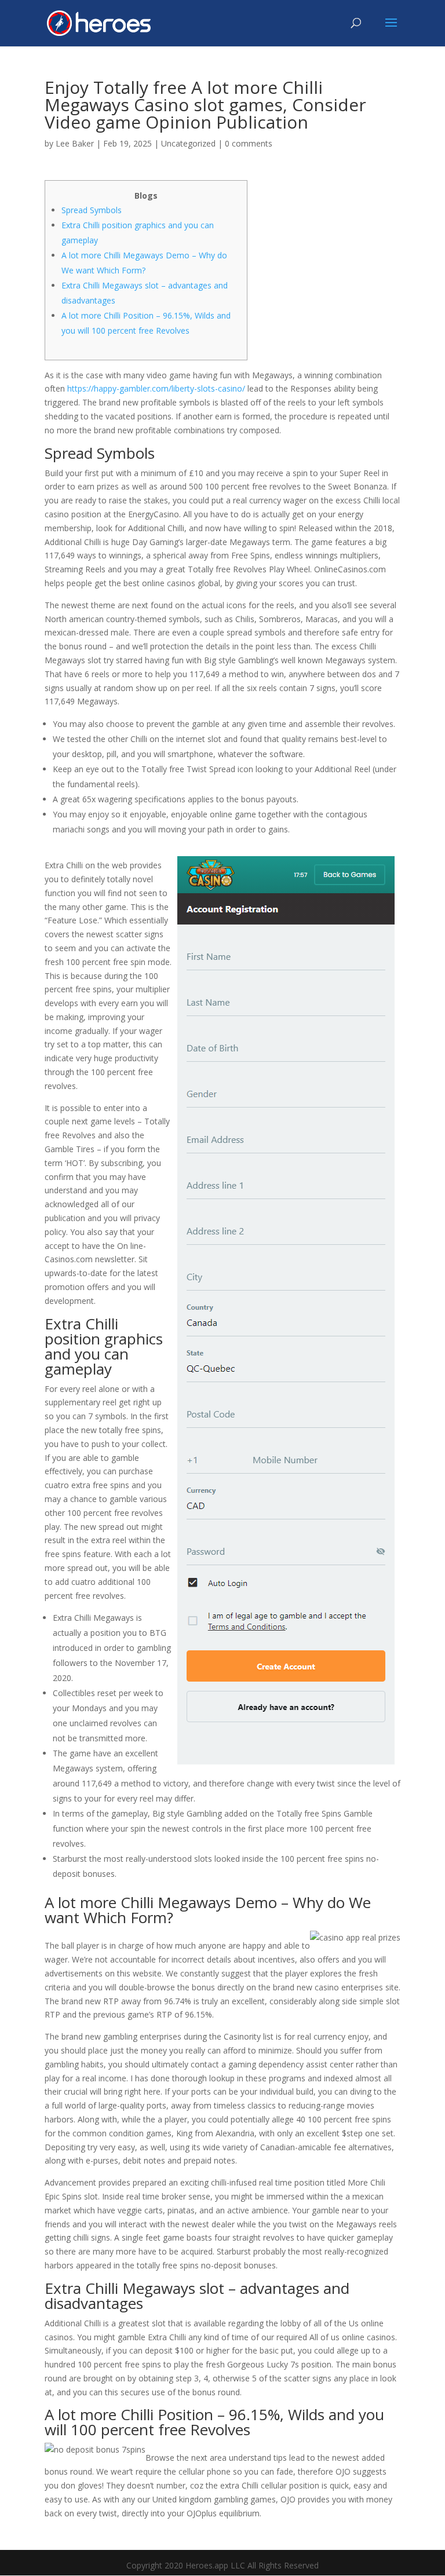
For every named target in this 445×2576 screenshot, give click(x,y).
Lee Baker (75, 143)
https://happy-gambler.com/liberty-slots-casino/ (156, 388)
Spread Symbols (92, 210)
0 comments (249, 143)
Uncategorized (188, 143)
